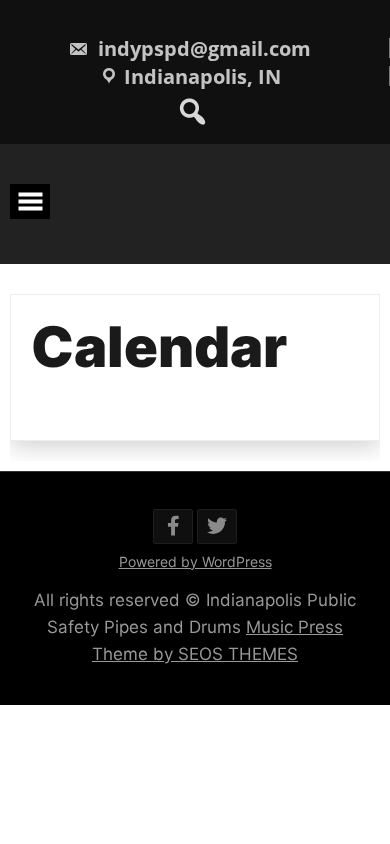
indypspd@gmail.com (202, 48)
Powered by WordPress (195, 561)
